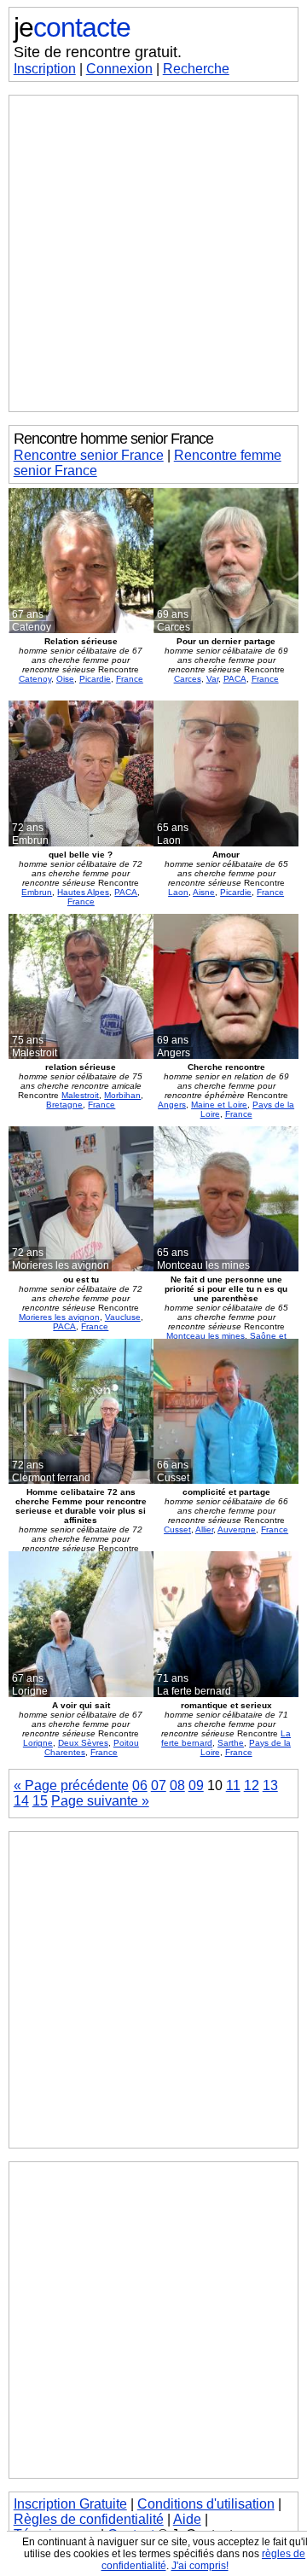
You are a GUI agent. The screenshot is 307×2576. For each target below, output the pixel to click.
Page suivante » (100, 1801)
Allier (204, 1529)
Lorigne (38, 1743)
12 (252, 1785)
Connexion (119, 69)
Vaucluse (123, 1317)
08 (177, 1785)
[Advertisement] (153, 253)
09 (196, 1785)
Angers (172, 1105)
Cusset (177, 1529)
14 (21, 1801)
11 (233, 1785)
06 (140, 1785)
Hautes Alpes (83, 892)
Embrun (37, 892)
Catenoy (35, 679)
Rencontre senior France (89, 455)
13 (270, 1785)
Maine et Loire (219, 1105)
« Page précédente (71, 1785)
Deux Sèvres (83, 1743)
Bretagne (64, 1105)
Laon (178, 892)
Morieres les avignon (59, 1317)
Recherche (196, 69)
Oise (65, 679)
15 (40, 1801)
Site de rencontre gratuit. (98, 52)
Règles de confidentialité (89, 2519)
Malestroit (80, 1095)
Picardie (95, 679)
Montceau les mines (206, 1336)
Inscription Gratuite (70, 2504)
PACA (235, 679)
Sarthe (231, 1743)
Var (212, 679)
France (130, 679)
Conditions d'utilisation (206, 2504)
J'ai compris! (200, 2566)
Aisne (204, 892)
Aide (187, 2519)
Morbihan (122, 1095)
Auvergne (237, 1529)
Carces (188, 679)
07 (159, 1785)
